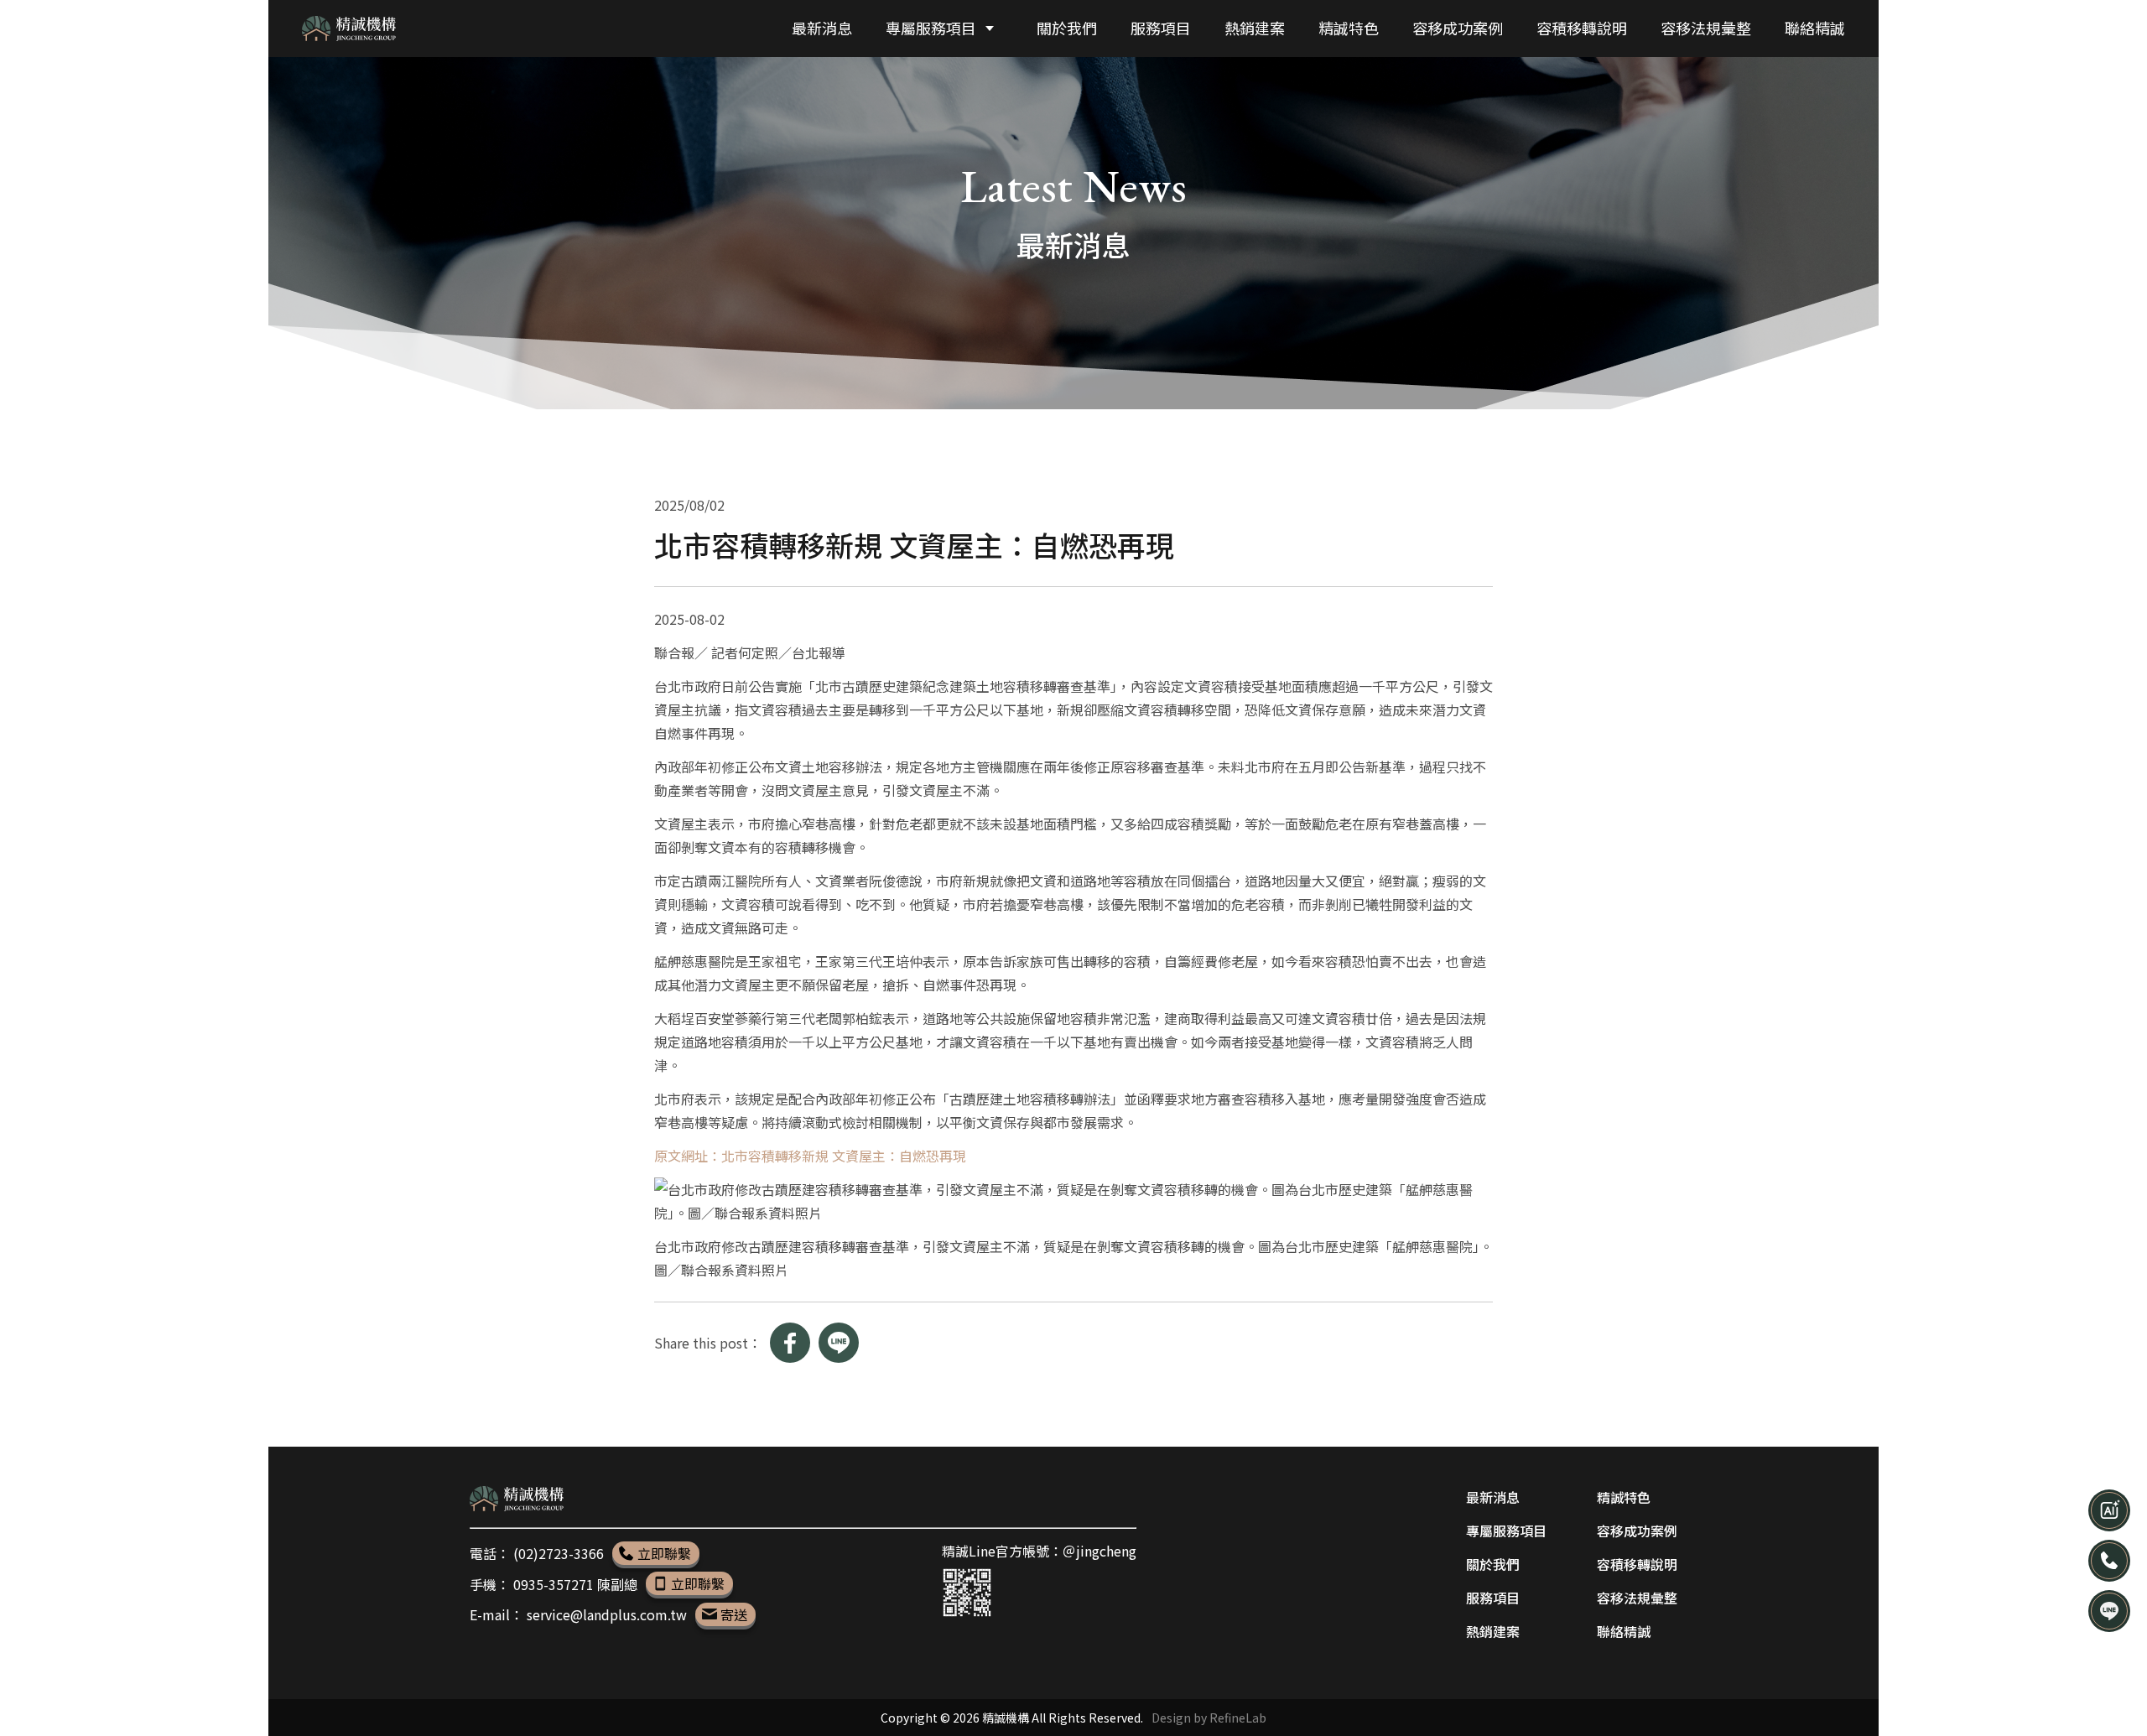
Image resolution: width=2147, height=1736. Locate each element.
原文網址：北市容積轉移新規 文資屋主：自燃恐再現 (810, 1156)
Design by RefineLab (1209, 1718)
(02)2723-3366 (560, 1553)
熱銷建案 (1493, 1631)
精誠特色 (1624, 1497)
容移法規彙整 (1637, 1598)
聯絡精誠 (1624, 1631)
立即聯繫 (664, 1553)
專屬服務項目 (1506, 1531)
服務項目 (1493, 1598)
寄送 (734, 1614)
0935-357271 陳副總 (577, 1583)
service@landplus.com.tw (608, 1614)
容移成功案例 (1637, 1531)
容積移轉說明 (1637, 1564)
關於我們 (1493, 1564)
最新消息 (1493, 1497)
